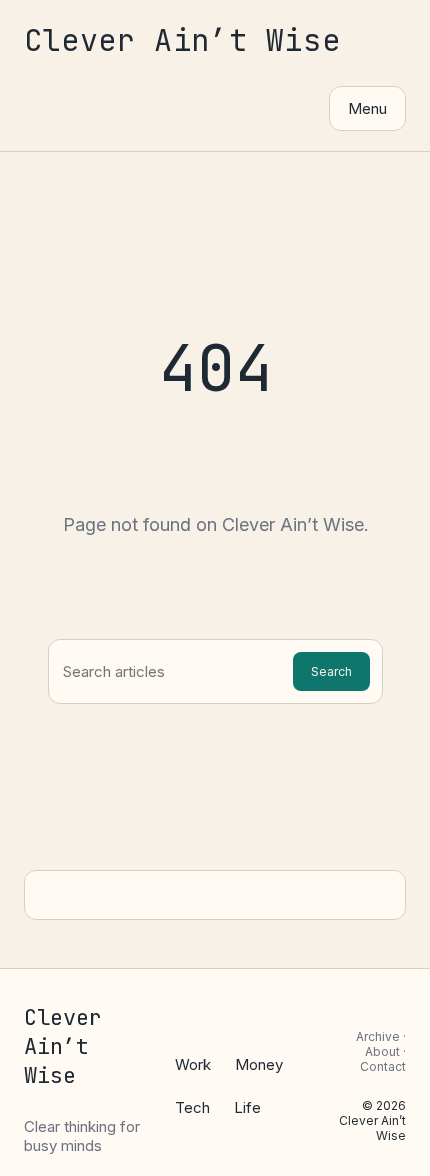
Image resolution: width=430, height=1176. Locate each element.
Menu (367, 108)
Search (331, 671)
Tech (192, 1107)
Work (193, 1064)
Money (259, 1064)
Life (247, 1107)
